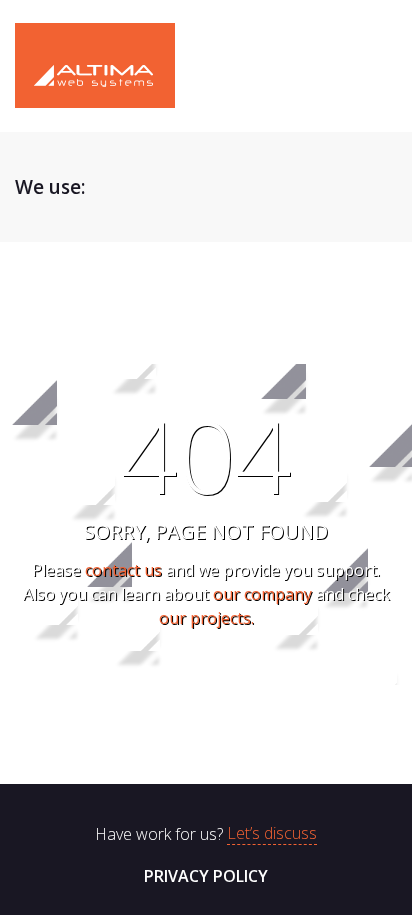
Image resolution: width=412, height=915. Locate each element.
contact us (123, 570)
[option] (174, 187)
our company (262, 594)
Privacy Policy (206, 876)
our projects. (206, 618)
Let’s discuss (272, 834)
